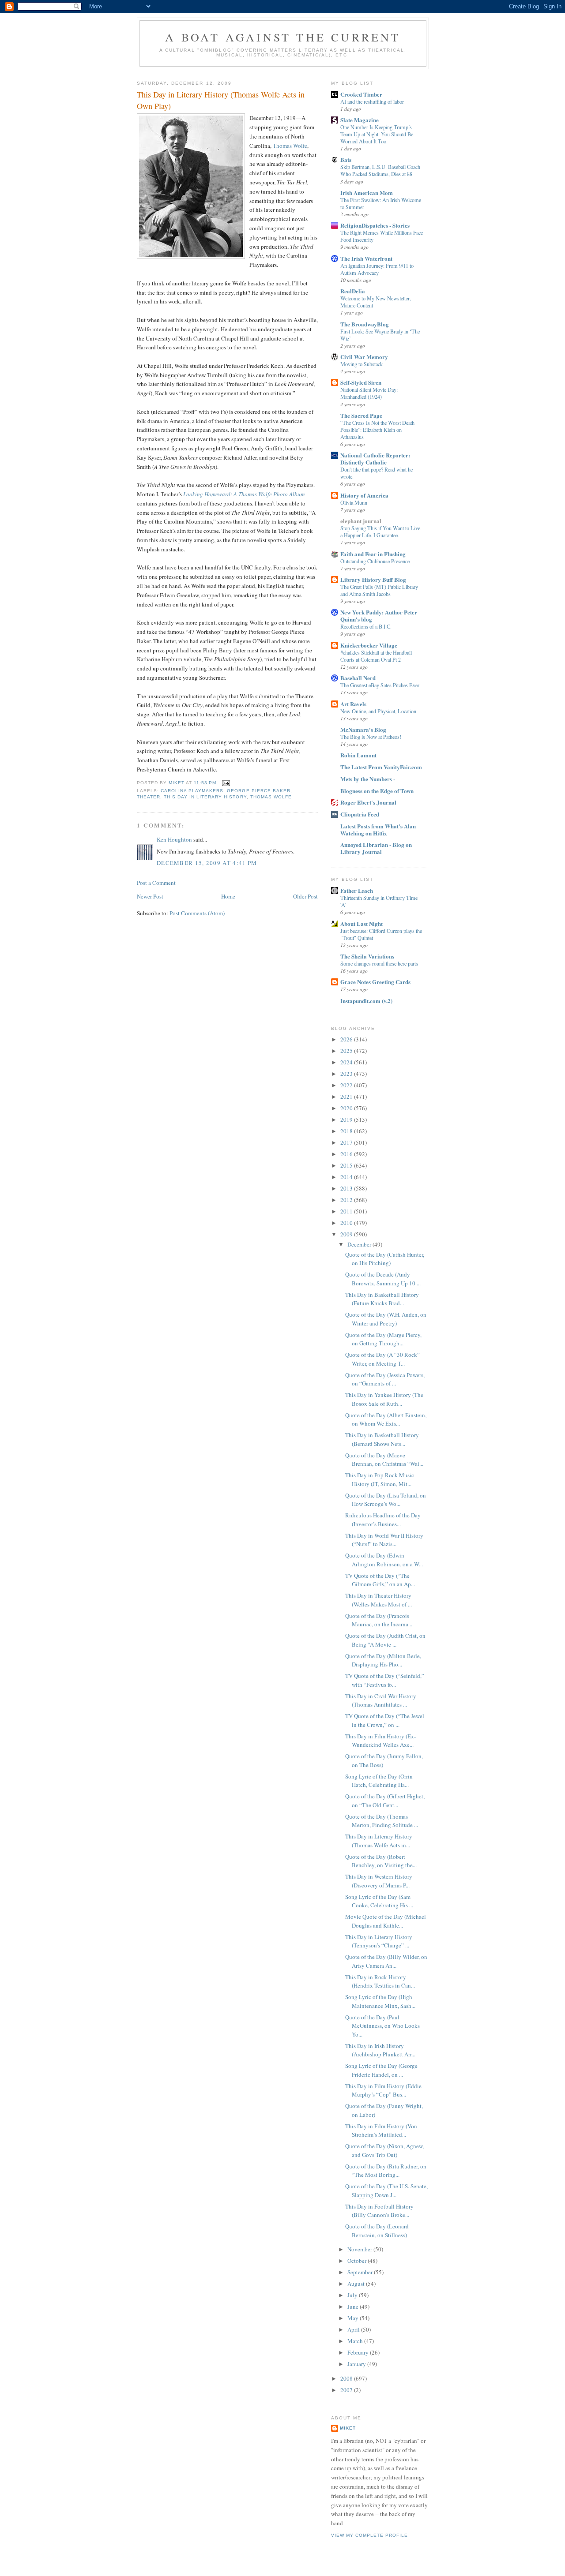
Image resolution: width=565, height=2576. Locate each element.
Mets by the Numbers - (368, 779)
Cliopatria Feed (360, 814)
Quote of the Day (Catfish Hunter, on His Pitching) (385, 1259)
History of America (364, 495)
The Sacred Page (361, 415)
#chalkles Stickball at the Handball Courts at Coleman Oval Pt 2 (376, 656)
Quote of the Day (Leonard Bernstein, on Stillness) (377, 2231)
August (357, 2284)
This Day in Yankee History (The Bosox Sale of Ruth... (384, 1399)
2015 (347, 1165)
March (356, 2341)
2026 (347, 1039)
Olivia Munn (354, 502)
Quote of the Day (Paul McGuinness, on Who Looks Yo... (382, 2026)
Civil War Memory (364, 357)
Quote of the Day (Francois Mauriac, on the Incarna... (379, 1620)
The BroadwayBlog (365, 324)
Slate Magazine (360, 120)
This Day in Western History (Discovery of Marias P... (379, 1881)
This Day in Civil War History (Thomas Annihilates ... (381, 1700)
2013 (347, 1188)
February (359, 2352)
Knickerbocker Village (369, 645)
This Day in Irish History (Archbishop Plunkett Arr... (380, 2050)
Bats (346, 159)
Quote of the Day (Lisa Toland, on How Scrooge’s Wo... (386, 1500)
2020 (347, 1108)
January (357, 2364)
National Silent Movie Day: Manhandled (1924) (369, 393)
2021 (347, 1097)
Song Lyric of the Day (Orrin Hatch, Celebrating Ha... (379, 1781)
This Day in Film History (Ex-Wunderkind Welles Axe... (380, 1741)
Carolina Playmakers (192, 791)
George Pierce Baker (258, 791)
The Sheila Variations (367, 956)
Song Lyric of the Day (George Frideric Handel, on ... (381, 2070)
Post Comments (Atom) (197, 913)
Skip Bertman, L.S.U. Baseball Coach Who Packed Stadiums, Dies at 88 (380, 170)
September (361, 2272)
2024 (347, 1062)
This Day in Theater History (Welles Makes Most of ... (379, 1600)
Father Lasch (357, 890)
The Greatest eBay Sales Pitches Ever (380, 685)
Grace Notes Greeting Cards (375, 982)
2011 (347, 1211)
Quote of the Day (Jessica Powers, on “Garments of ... (385, 1379)
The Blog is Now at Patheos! (371, 737)
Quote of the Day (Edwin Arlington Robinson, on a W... (384, 1560)
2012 (347, 1200)
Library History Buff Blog (373, 579)
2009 (347, 1234)
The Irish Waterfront (366, 258)
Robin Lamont (358, 755)
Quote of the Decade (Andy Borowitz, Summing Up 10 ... (383, 1279)
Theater (149, 797)
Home (228, 896)
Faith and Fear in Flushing (373, 554)
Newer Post (150, 896)
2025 (347, 1051)
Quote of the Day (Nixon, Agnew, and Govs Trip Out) (384, 2150)
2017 (347, 1142)
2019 (347, 1120)
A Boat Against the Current (283, 37)
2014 (347, 1177)
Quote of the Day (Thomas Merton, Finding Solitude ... (382, 1821)
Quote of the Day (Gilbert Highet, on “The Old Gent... (385, 1801)
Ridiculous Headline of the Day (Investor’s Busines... (383, 1520)
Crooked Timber (361, 94)
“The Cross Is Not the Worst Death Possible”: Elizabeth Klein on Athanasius (377, 430)
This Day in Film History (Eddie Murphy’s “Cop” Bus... (383, 2090)
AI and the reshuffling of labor (372, 101)
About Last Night (362, 923)
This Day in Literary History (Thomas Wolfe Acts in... (379, 1841)
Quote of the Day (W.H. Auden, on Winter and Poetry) (386, 1319)
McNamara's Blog (363, 729)
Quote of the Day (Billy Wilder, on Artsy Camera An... (386, 1961)
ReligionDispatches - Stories (375, 225)
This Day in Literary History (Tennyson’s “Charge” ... (379, 1941)
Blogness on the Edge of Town (377, 791)
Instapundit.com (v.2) (366, 1001)
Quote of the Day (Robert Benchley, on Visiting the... (381, 1861)
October (358, 2261)
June (354, 2306)
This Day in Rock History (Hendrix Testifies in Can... (380, 1981)
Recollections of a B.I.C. (366, 626)
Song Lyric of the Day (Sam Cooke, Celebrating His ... (379, 1901)
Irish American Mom (367, 193)
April (354, 2329)
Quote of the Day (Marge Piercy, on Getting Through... (383, 1339)
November (360, 2249)
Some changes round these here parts (379, 963)
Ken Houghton (174, 839)
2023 (347, 1074)
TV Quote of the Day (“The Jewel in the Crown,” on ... (385, 1720)
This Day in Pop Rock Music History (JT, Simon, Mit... (380, 1479)
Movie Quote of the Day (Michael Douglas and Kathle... (386, 1921)
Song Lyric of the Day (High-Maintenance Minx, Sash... (380, 2001)
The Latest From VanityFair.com (381, 767)
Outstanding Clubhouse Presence (375, 561)
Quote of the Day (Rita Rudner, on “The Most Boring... (386, 2171)
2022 (347, 1085)
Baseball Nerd (358, 678)
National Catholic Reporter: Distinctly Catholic (375, 459)
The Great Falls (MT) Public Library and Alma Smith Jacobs (379, 590)
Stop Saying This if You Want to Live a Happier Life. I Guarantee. (380, 532)
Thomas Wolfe (290, 146)
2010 (347, 1223)
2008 (347, 2378)
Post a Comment (156, 883)
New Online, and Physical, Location (378, 711)
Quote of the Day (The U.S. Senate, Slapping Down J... (386, 2190)
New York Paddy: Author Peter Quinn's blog (379, 616)
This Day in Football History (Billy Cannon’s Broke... (379, 2211)
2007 (347, 2390)
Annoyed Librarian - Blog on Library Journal (376, 848)
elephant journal (361, 521)
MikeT (348, 2428)
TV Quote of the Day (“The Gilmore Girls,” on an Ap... (380, 1580)
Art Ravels (353, 704)
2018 (347, 1131)
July (353, 2295)
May (354, 2318)
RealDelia (353, 291)
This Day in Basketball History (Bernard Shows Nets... (382, 1439)
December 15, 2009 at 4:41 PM (207, 863)
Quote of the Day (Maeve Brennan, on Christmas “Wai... (384, 1460)
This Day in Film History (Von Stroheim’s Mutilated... (381, 2130)
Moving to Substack (362, 364)
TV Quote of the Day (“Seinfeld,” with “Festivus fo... (385, 1680)
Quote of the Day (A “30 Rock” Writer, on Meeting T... (382, 1359)
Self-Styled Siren (361, 382)
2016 (347, 1154)
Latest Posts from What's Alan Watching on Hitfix (378, 829)
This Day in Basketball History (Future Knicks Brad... (382, 1299)
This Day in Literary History (205, 797)
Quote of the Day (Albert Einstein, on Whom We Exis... (386, 1419)
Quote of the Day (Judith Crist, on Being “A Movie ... (385, 1640)
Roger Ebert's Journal (368, 802)
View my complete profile (369, 2535)
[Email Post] (226, 783)
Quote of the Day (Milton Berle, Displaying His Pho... (383, 1660)
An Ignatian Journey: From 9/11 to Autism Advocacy (377, 269)
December (360, 1244)
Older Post (305, 896)
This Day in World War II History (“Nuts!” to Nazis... (384, 1540)
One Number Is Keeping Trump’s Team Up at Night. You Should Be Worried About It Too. (377, 134)
